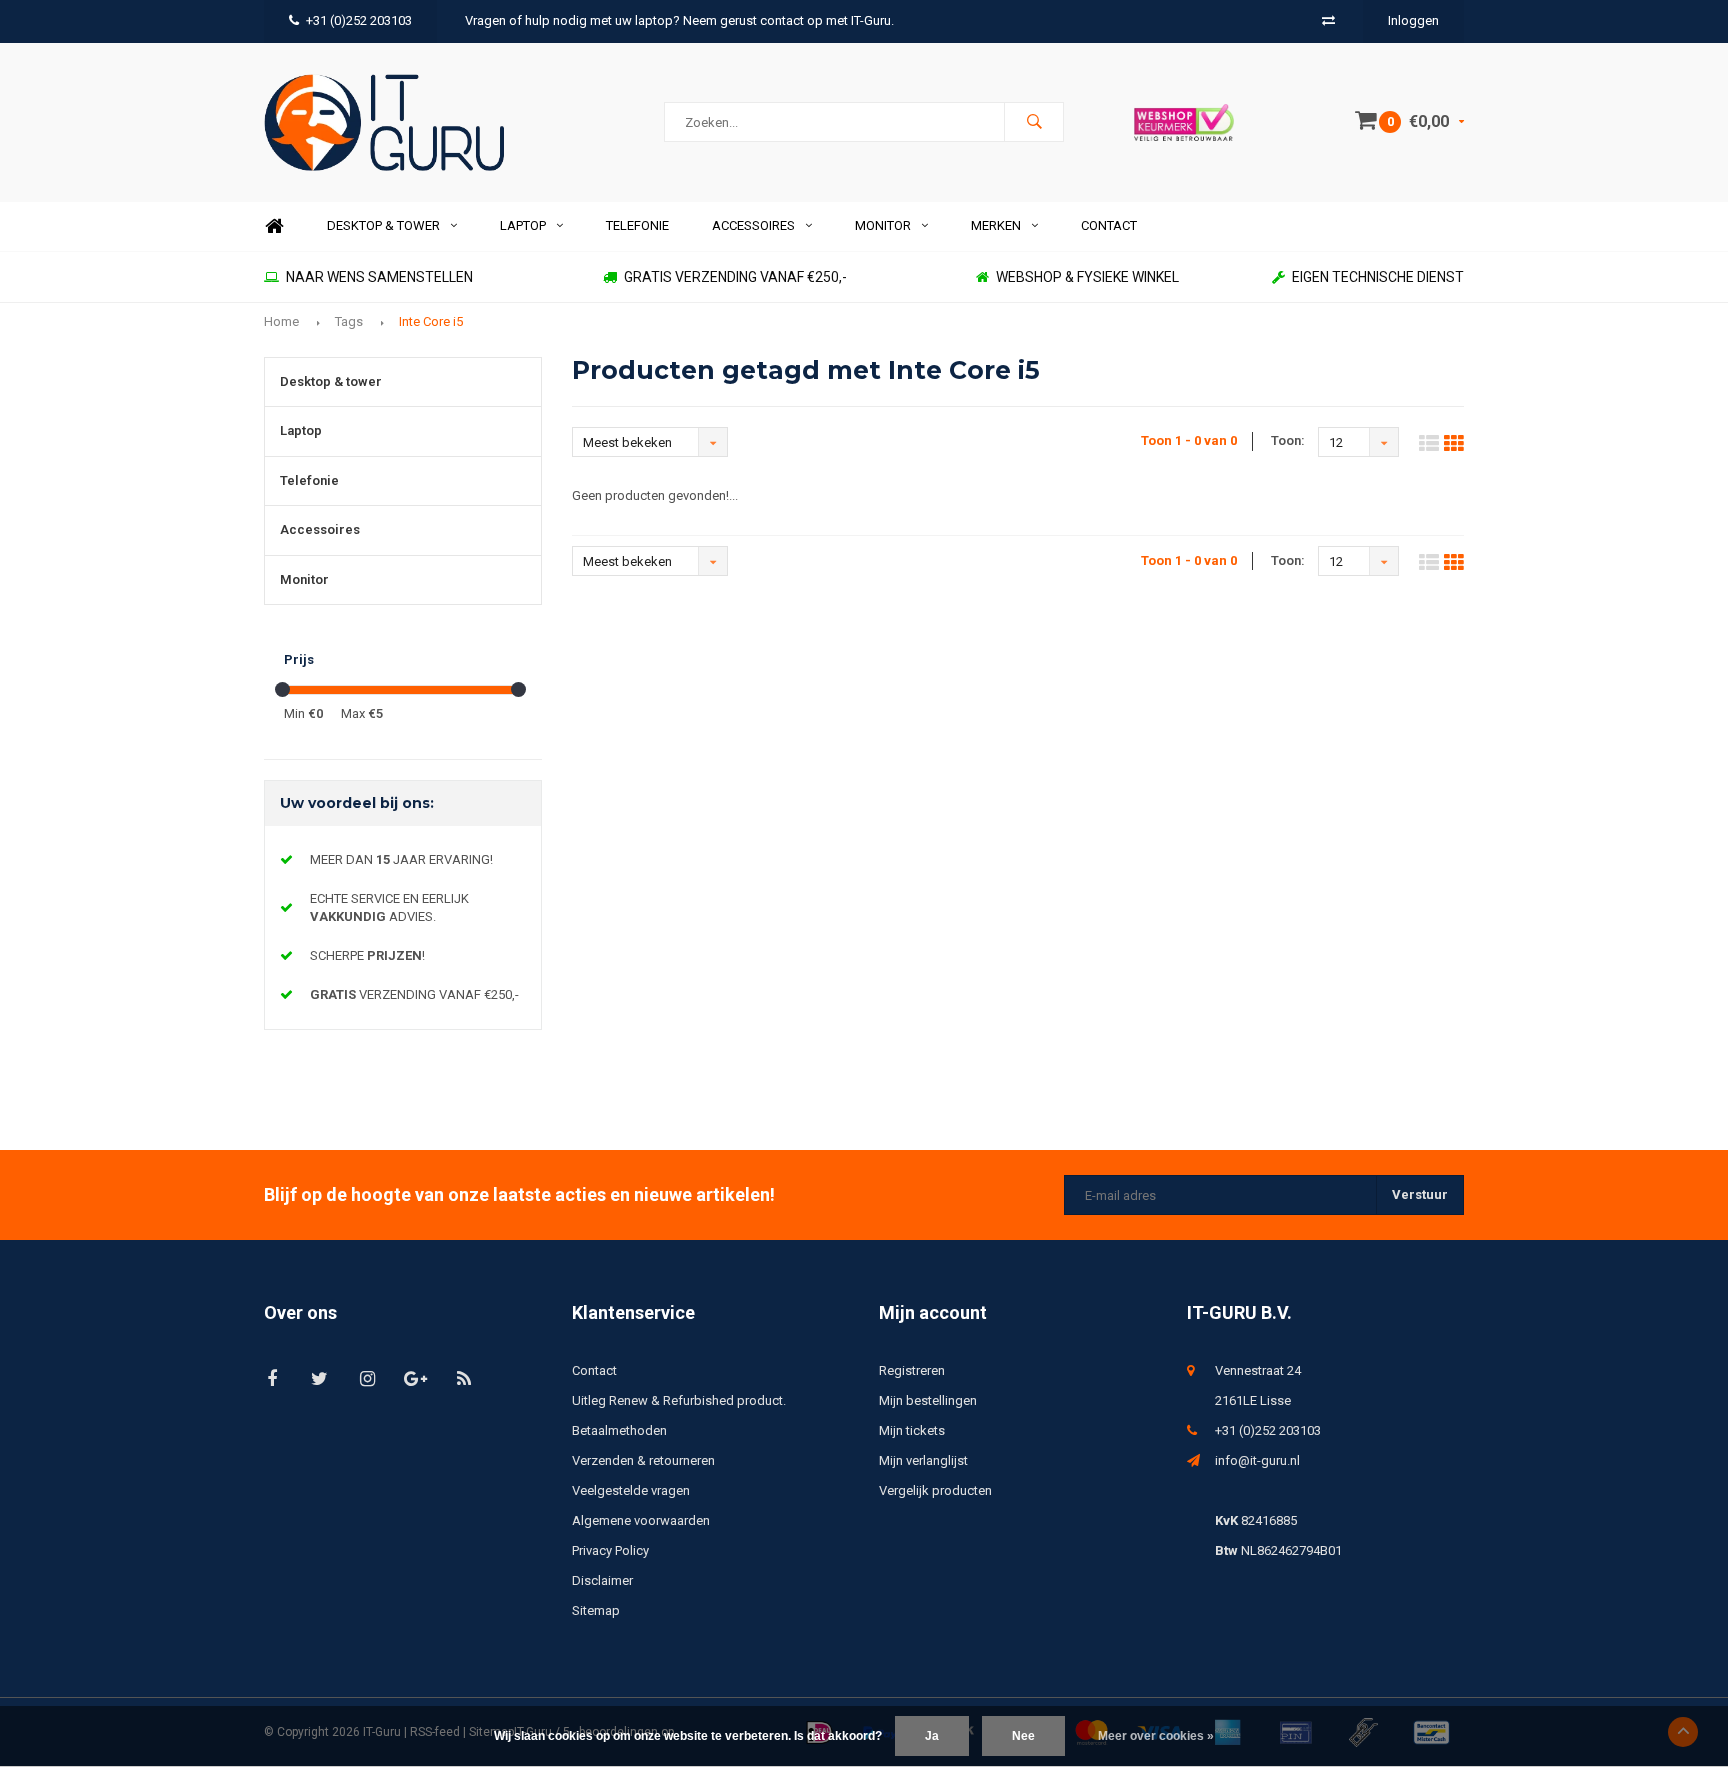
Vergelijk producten (935, 1490)
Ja (932, 1736)
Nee (1023, 1736)
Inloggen (1413, 20)
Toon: (1288, 440)
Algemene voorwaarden (641, 1520)
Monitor (883, 225)
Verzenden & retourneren (643, 1460)
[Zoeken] (1034, 122)
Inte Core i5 (431, 321)
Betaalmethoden (619, 1430)
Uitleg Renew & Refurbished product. (679, 1400)
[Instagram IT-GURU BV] (367, 1378)
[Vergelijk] (1328, 20)
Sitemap (596, 1610)
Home (274, 226)
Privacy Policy (610, 1550)
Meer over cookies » (1156, 1736)
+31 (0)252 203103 (359, 20)
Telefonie (637, 225)
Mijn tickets (912, 1430)
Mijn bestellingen (928, 1400)
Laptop (523, 225)
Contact (1109, 225)
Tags (349, 321)
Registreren (912, 1370)
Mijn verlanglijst (923, 1460)
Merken (996, 225)
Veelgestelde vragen (631, 1490)
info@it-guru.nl (1257, 1460)
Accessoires (753, 225)
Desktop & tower (383, 225)
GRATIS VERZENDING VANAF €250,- (735, 277)
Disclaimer (602, 1580)
